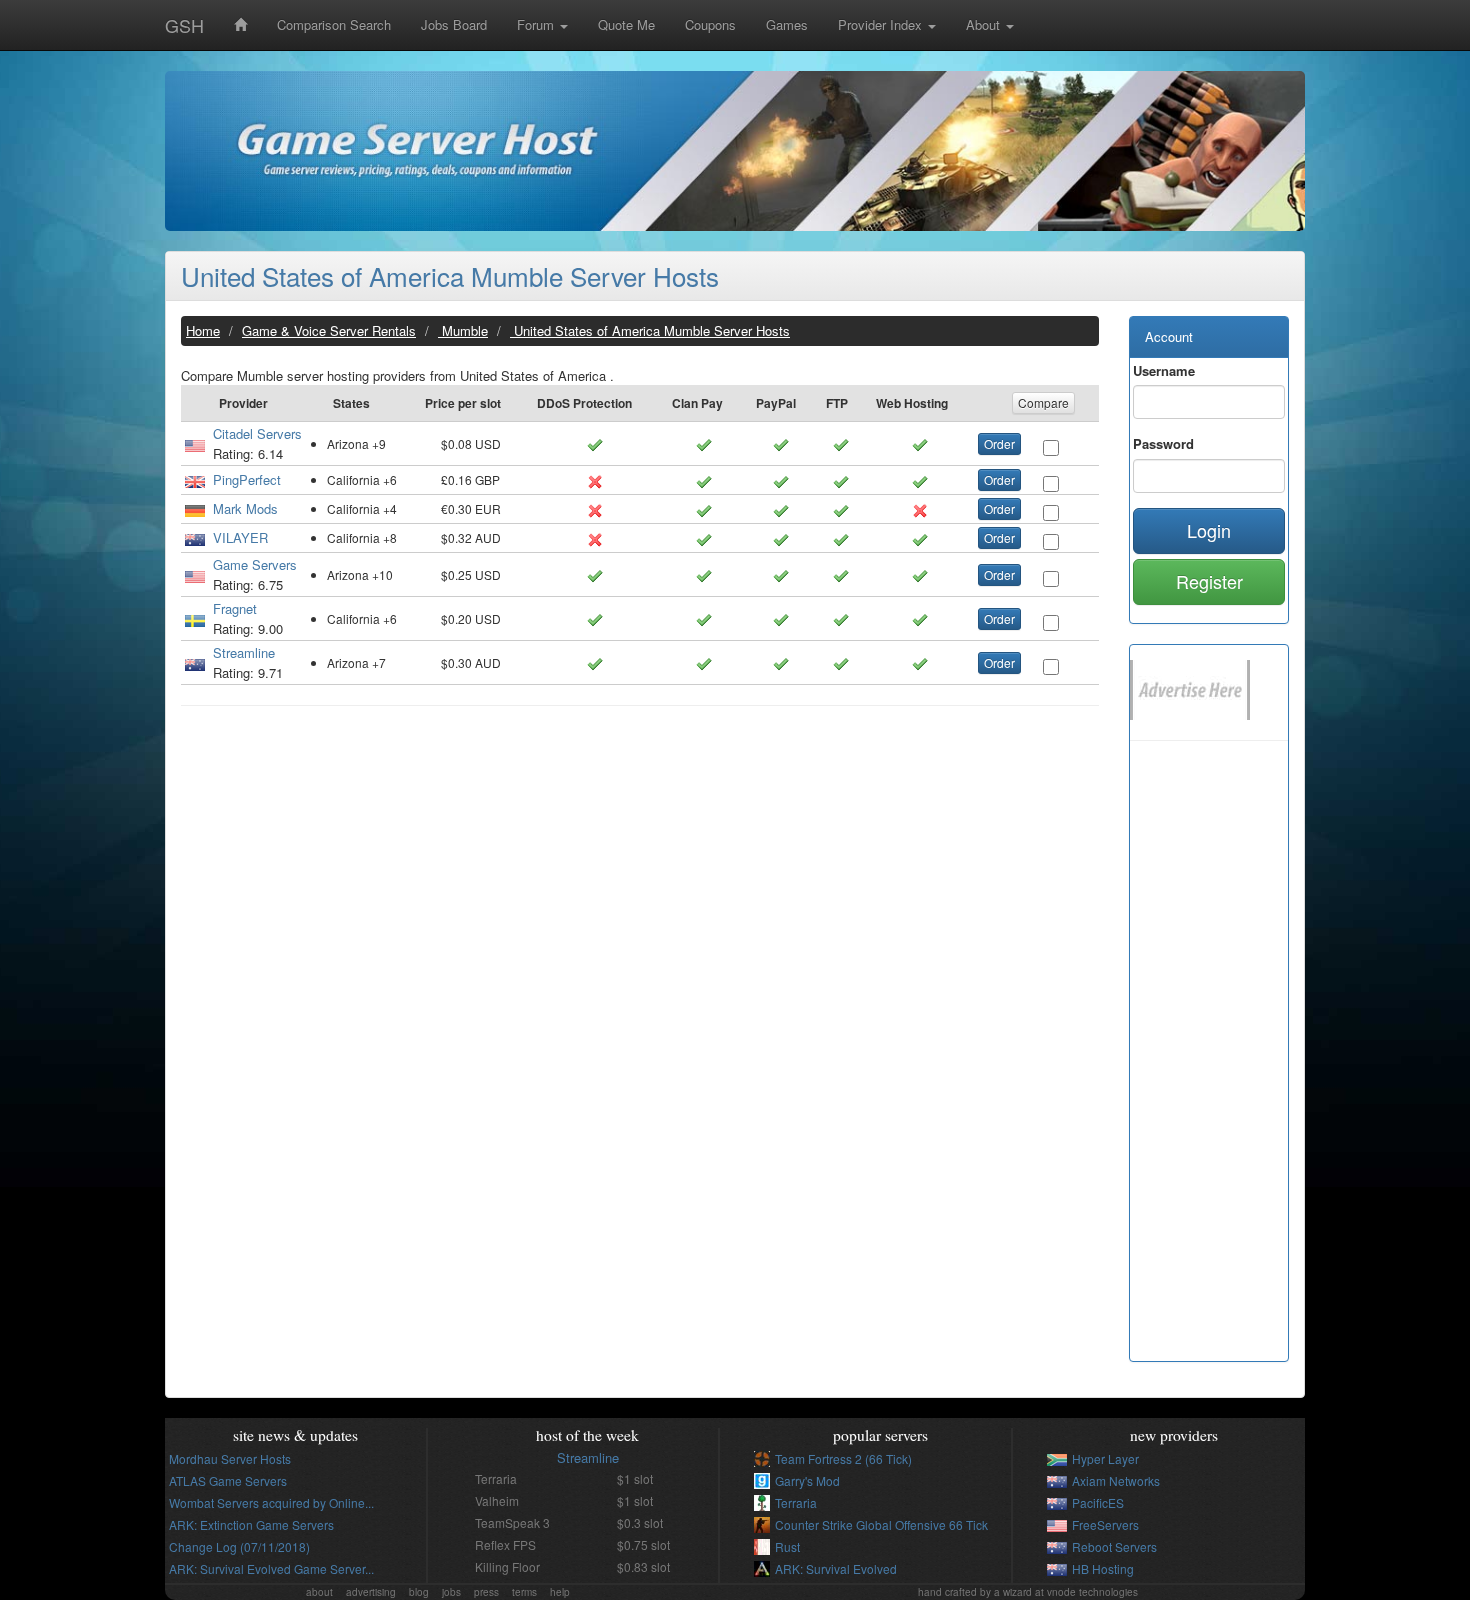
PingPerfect (247, 479)
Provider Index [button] (882, 24)
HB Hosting (1103, 1568)
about (319, 1592)
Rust (787, 1546)
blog (419, 1592)
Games (787, 24)
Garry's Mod (807, 1480)
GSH (184, 25)
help (560, 1592)
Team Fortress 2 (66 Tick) (843, 1458)
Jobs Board (454, 24)
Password (1163, 443)
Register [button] (1209, 581)
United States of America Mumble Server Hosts (450, 275)
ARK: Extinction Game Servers (251, 1524)
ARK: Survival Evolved (836, 1568)
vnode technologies (1092, 1592)
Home (203, 330)
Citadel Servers (257, 433)
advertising (371, 1592)
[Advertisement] (640, 866)
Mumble (463, 330)
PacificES (1098, 1502)
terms (524, 1592)
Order (999, 443)
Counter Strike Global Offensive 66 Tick (881, 1524)
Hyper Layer (1105, 1458)
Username (1164, 370)
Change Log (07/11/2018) (239, 1546)
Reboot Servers (1114, 1546)
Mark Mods (245, 508)
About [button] (985, 24)
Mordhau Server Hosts (230, 1458)
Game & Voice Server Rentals (329, 330)
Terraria (796, 1502)
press (486, 1592)
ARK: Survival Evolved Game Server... (271, 1568)
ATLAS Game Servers (228, 1480)
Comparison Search (334, 24)
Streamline (244, 652)
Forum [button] (537, 24)
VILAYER (240, 537)
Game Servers (255, 564)
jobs (451, 1592)
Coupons (710, 24)
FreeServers (1105, 1524)
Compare (1043, 402)
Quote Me (626, 24)
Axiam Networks (1116, 1480)
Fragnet (235, 608)
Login (1209, 530)
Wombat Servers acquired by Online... (271, 1502)
